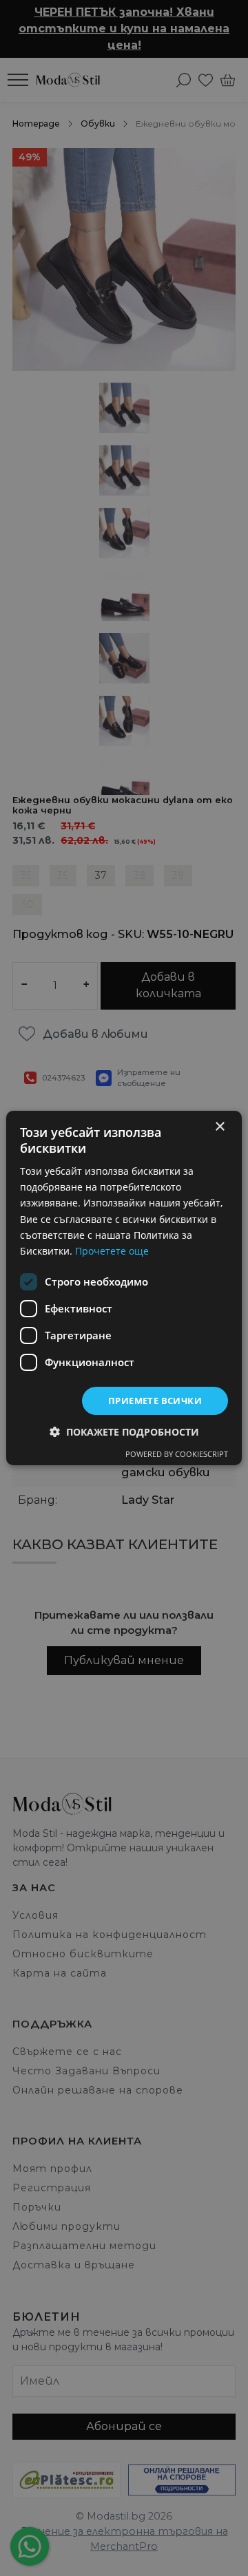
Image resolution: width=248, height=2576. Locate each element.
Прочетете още (112, 1251)
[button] (124, 1432)
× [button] (219, 1127)
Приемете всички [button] (155, 1401)
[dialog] (124, 1288)
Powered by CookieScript (177, 1454)
